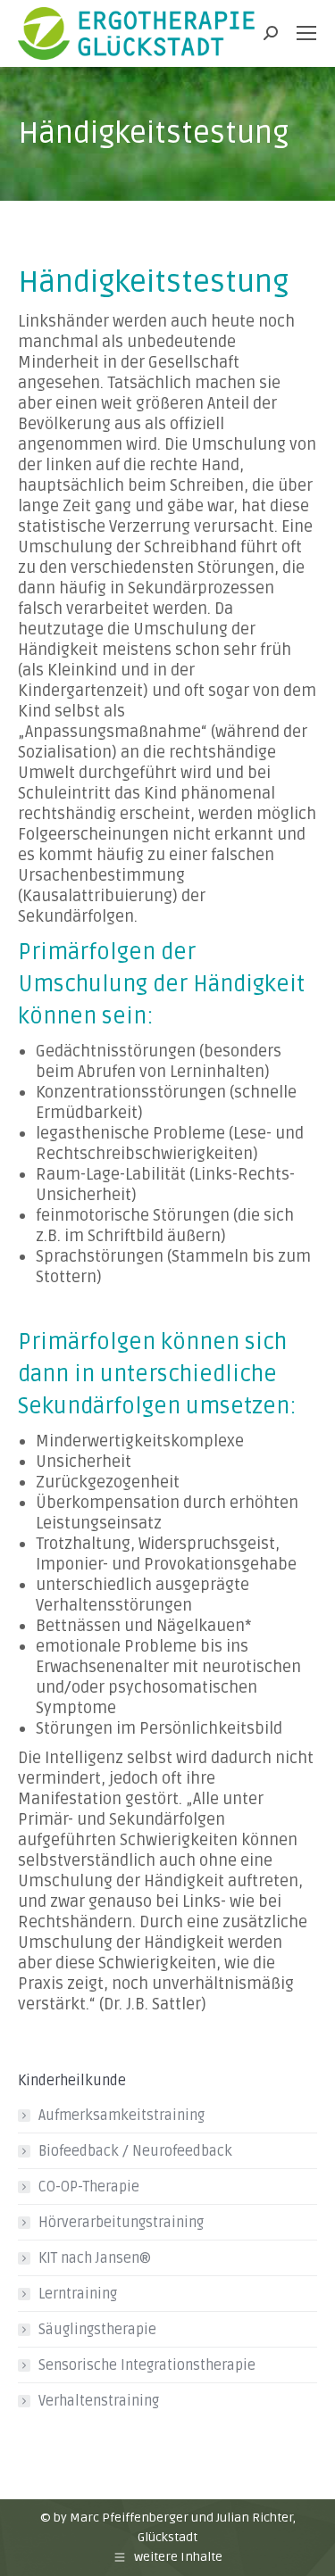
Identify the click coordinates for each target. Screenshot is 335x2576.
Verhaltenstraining (99, 2401)
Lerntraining (78, 2294)
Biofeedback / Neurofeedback (135, 2151)
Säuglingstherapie (97, 2330)
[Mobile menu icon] (306, 33)
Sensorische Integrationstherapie (147, 2365)
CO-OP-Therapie (89, 2187)
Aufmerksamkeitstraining (121, 2116)
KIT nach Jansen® (95, 2258)
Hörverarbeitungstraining (121, 2223)
